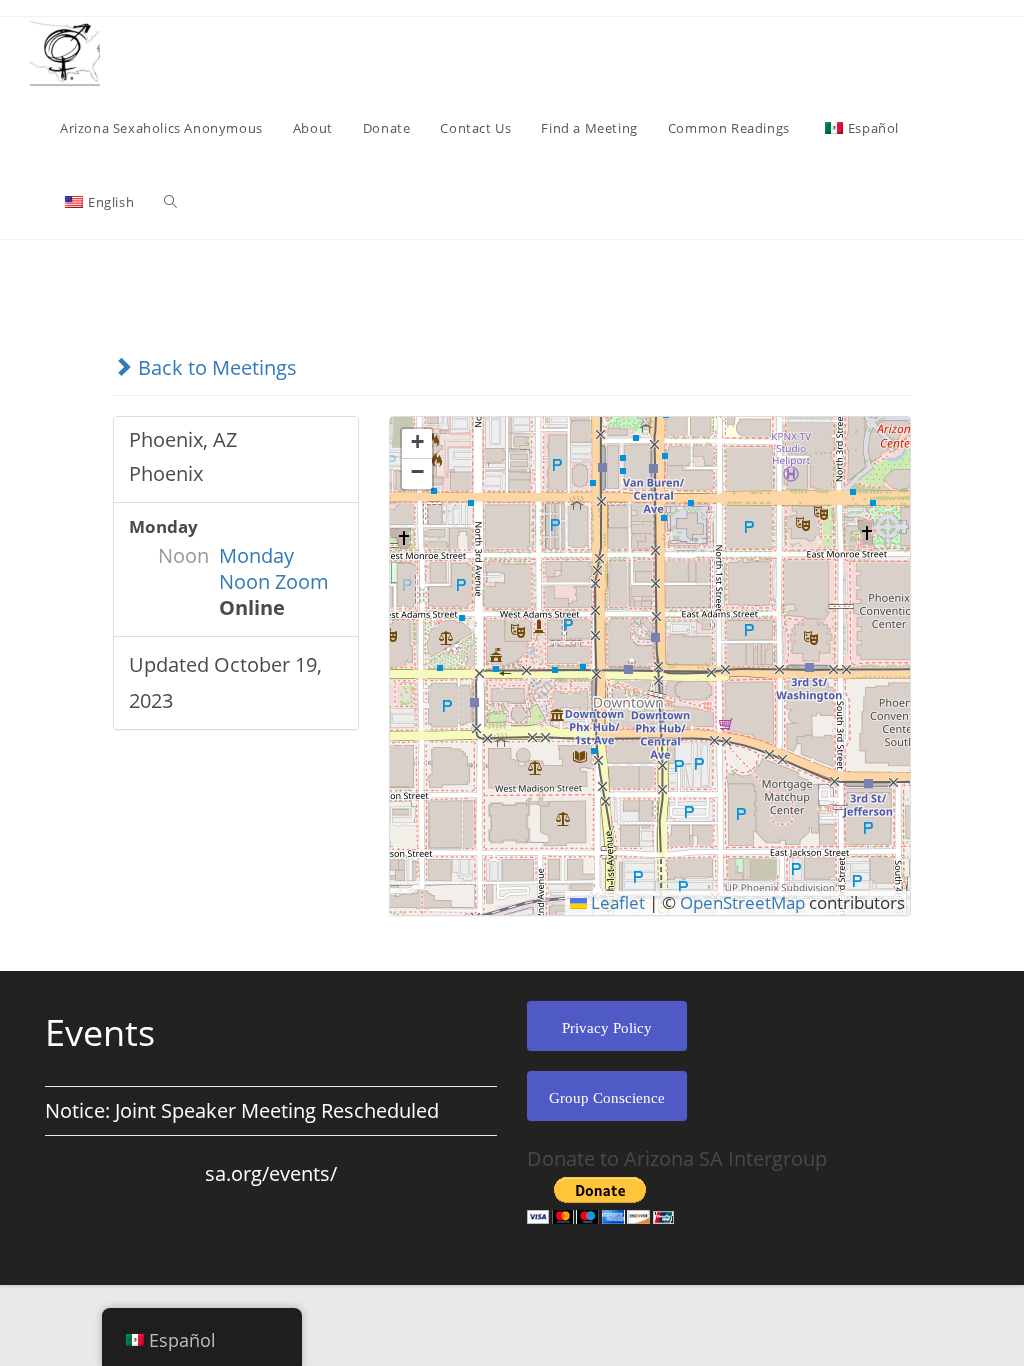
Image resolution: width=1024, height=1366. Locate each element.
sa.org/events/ (271, 1173)
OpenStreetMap (742, 902)
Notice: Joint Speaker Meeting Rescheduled (242, 1110)
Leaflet (616, 902)
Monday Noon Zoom (274, 568)
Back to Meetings (215, 367)
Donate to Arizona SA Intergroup (677, 1158)
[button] (417, 444)
